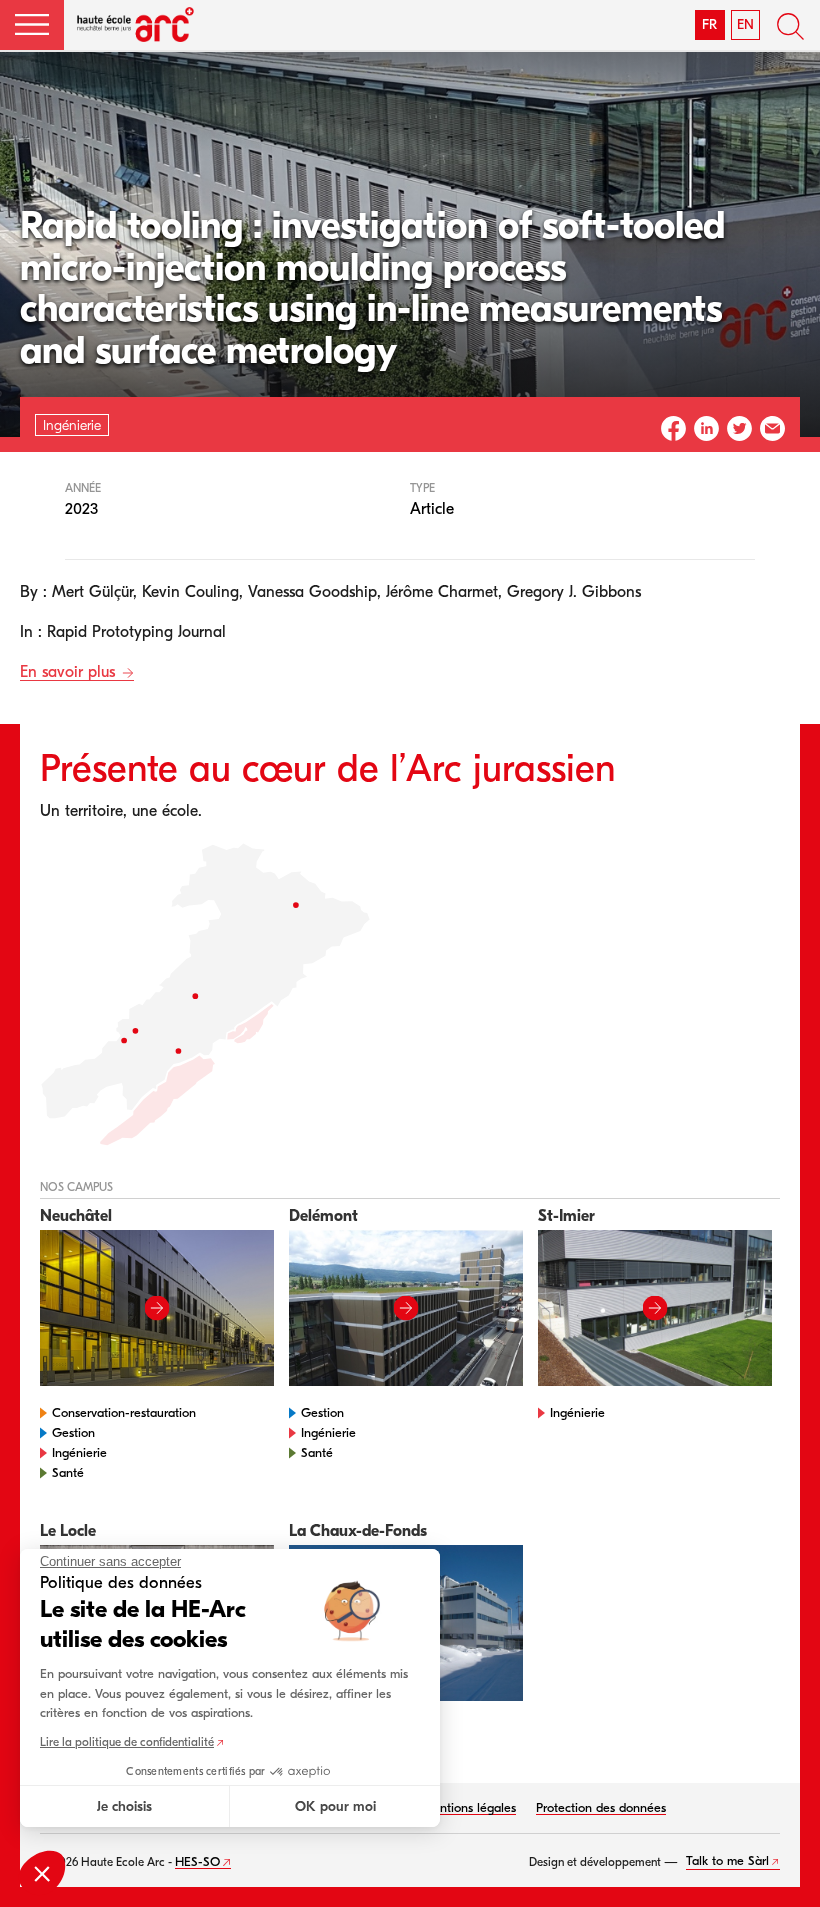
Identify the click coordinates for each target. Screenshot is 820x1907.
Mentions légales (469, 1807)
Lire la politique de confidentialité (127, 1742)
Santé (68, 1472)
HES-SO (197, 1861)
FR (709, 24)
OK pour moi (335, 1806)
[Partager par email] (772, 428)
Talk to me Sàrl (727, 1860)
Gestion (73, 1432)
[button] (32, 25)
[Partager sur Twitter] (739, 428)
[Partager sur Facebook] (673, 428)
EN (745, 24)
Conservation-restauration (124, 1412)
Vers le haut (780, 1867)
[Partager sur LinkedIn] (706, 428)
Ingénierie (79, 1452)
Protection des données (601, 1807)
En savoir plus (70, 672)
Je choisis (124, 1806)
